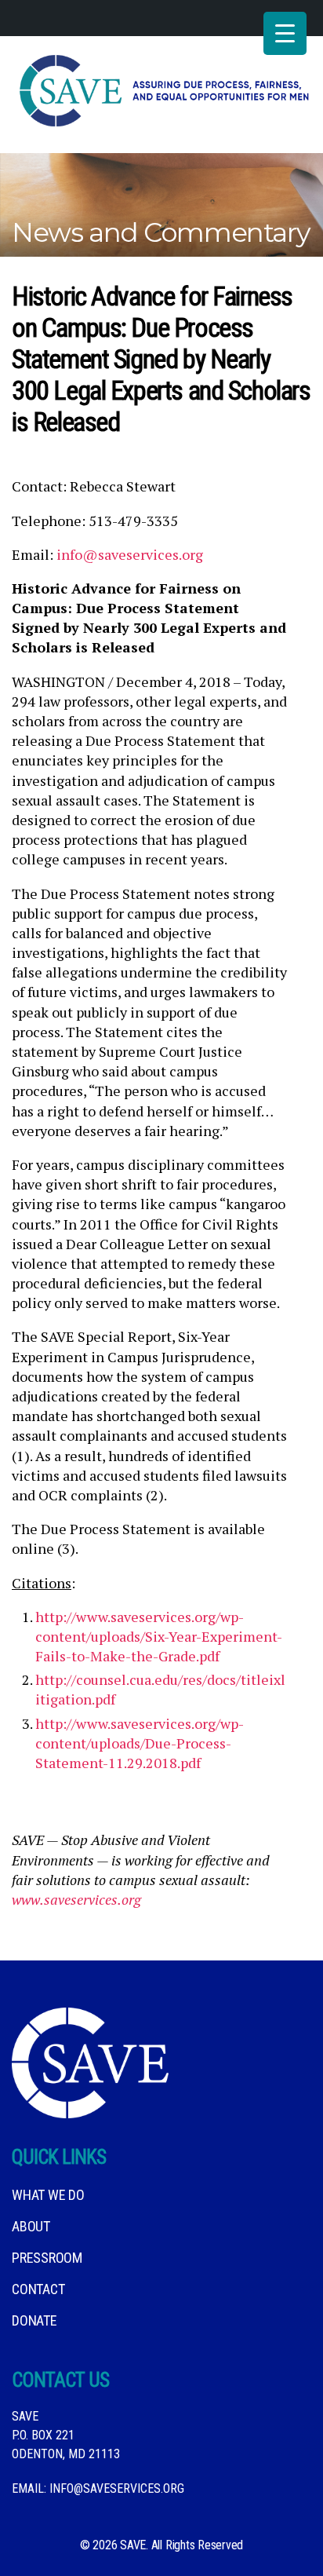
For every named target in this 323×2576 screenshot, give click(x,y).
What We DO (48, 2195)
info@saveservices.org (130, 554)
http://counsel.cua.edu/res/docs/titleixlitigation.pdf (160, 1689)
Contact (38, 2289)
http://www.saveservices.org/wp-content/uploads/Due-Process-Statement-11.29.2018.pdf (140, 1743)
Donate (34, 2320)
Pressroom (47, 2258)
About (31, 2226)
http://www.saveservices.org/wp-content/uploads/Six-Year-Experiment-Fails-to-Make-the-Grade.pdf (159, 1636)
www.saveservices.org (76, 1899)
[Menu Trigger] (285, 33)
